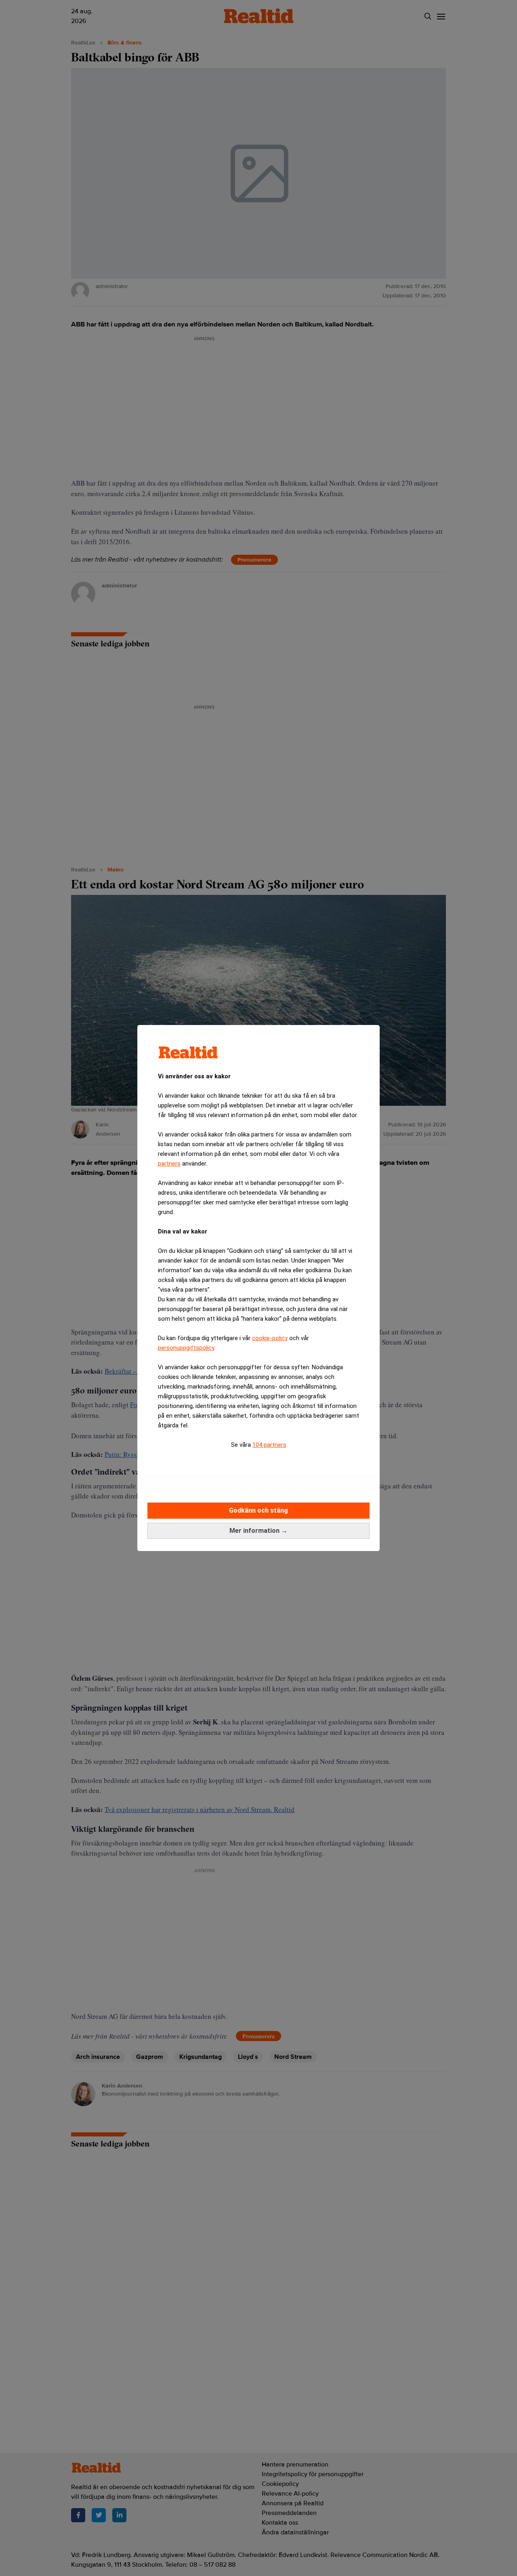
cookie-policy (270, 1338)
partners (169, 1164)
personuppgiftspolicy (186, 1348)
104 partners (269, 1445)
